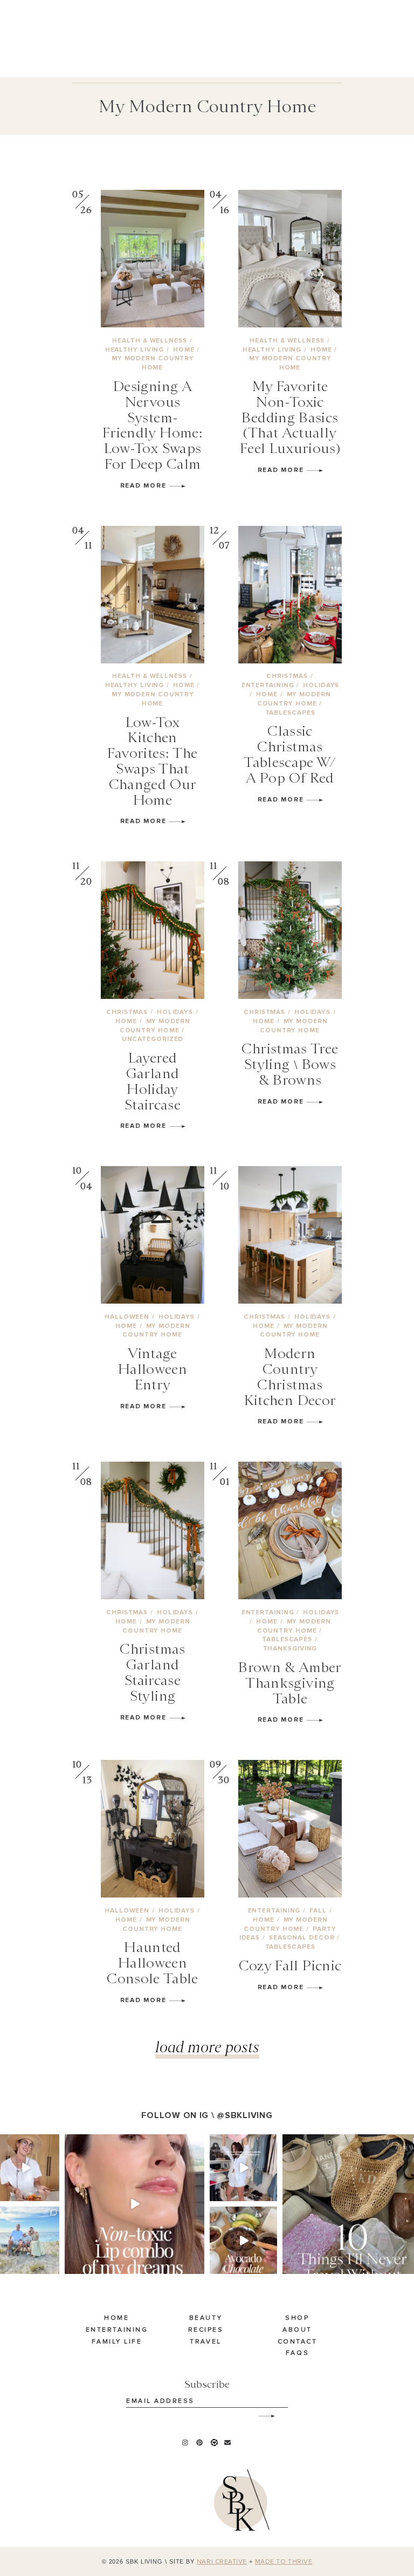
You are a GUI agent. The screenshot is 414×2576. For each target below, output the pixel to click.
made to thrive (284, 2562)
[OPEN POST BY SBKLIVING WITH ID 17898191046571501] (134, 2204)
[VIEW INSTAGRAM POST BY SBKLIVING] (53, 2195)
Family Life (117, 2342)
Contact (298, 2342)
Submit (261, 2412)
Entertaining (117, 2330)
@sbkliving (244, 2115)
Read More (145, 486)
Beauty (206, 2318)
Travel (205, 2342)
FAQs (297, 2353)
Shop (297, 2318)
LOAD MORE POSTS (207, 2047)
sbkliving (25, 2143)
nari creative (222, 2562)
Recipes (206, 2330)
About (297, 2330)
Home (116, 2318)
